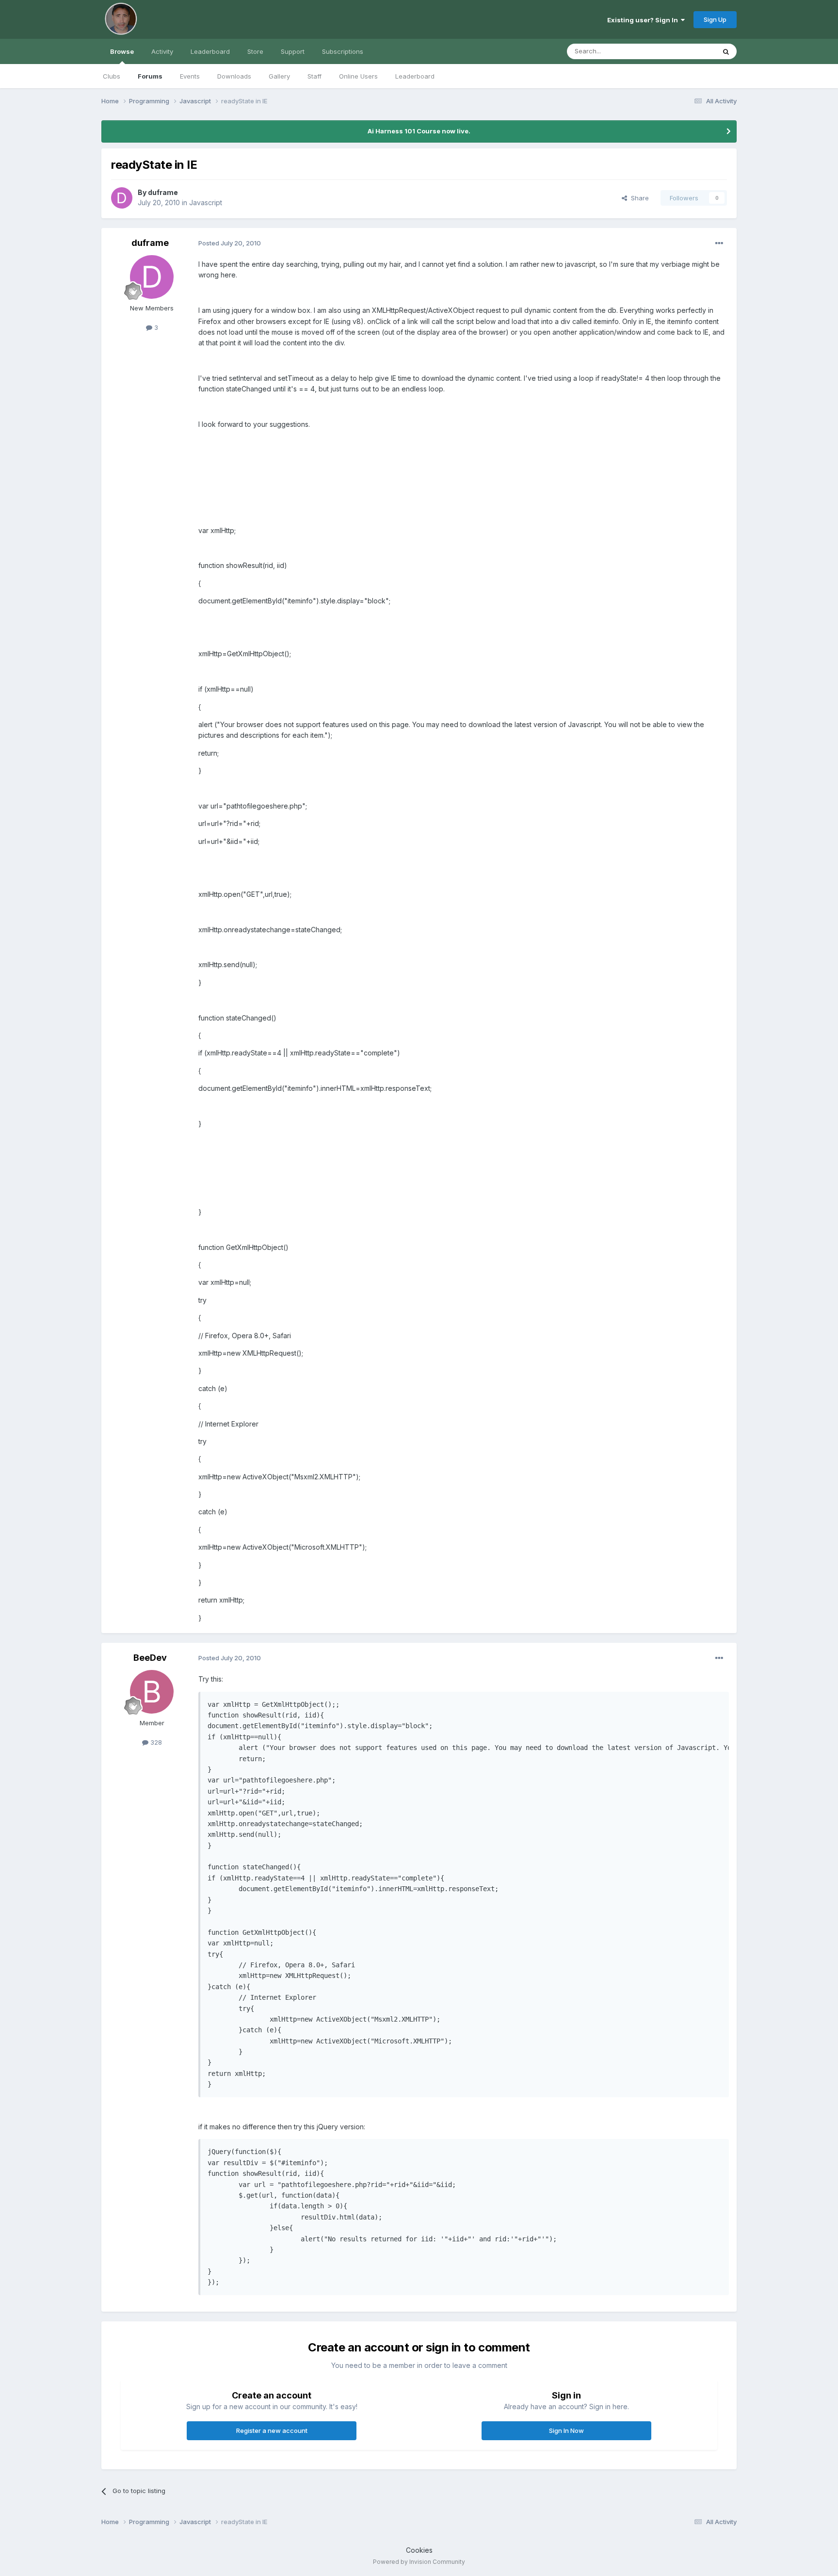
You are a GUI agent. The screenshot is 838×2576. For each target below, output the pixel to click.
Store (255, 51)
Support (293, 51)
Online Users (358, 76)
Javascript (206, 203)
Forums (150, 76)
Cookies (419, 2550)
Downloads (234, 76)
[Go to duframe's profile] (122, 198)
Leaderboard (415, 76)
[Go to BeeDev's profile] (152, 1692)
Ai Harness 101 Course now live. (419, 131)
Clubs (112, 76)
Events (190, 76)
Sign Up (715, 19)
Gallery (279, 76)
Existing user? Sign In (644, 20)
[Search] (726, 51)
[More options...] (719, 243)
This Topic (687, 51)
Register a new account (272, 2430)
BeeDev (150, 1658)
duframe (163, 192)
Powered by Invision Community (419, 2562)
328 (155, 1742)
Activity (162, 51)
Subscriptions (343, 51)
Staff (314, 76)
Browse (122, 51)
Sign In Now (566, 2430)
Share (638, 198)
